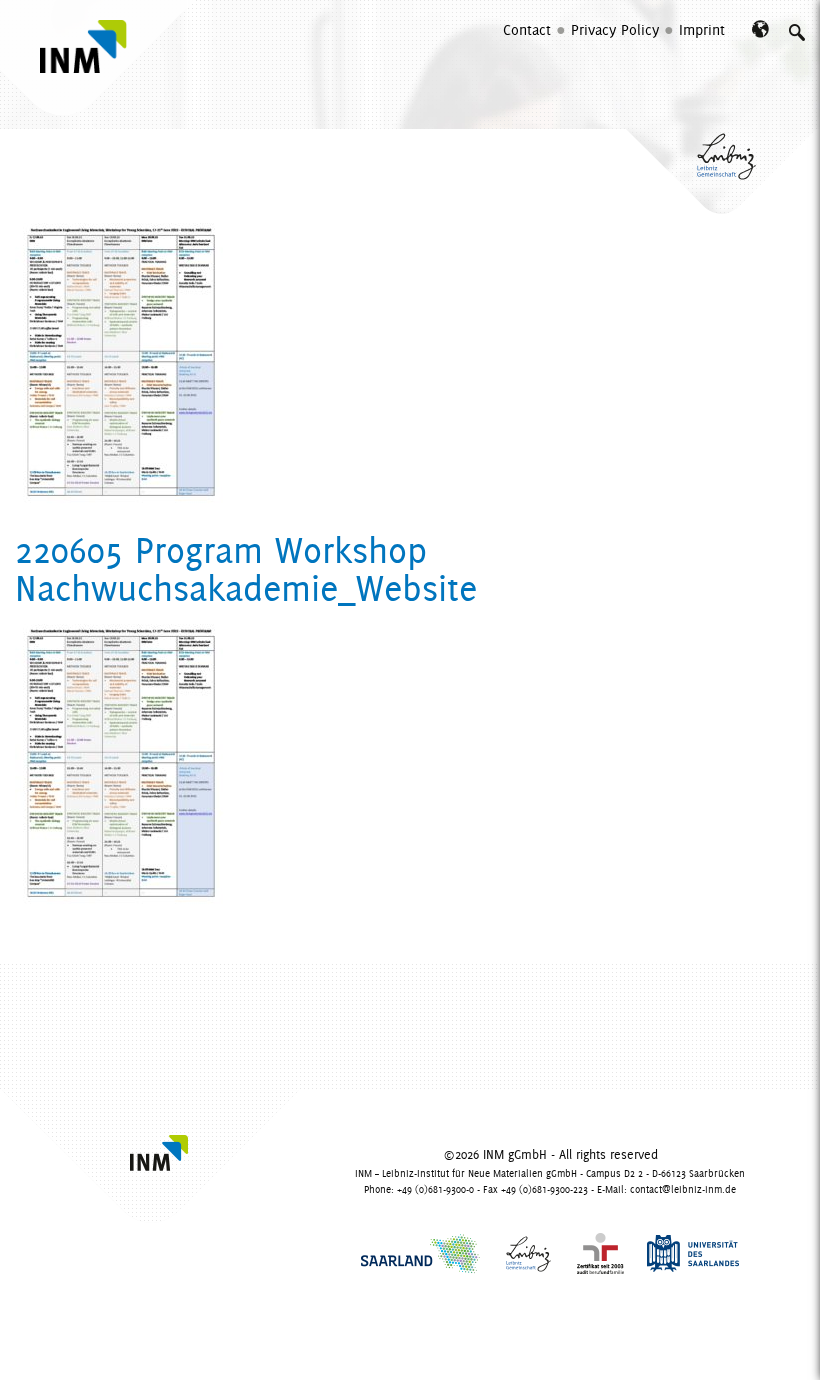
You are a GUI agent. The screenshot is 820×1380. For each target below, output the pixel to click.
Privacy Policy (615, 29)
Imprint (702, 29)
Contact (527, 29)
